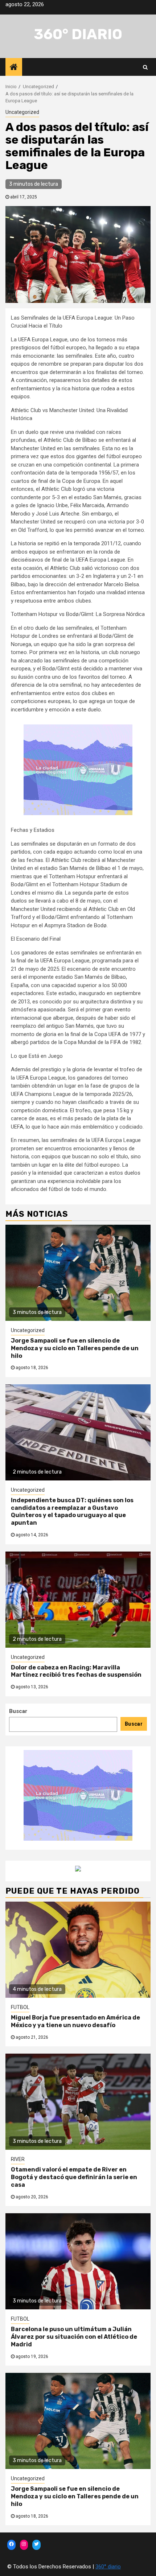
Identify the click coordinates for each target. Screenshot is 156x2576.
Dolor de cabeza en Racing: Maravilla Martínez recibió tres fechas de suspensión (76, 1671)
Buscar (18, 1711)
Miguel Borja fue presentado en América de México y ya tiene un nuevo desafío (75, 2021)
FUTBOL (20, 2007)
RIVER (18, 2159)
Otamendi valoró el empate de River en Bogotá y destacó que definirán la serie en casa (74, 2177)
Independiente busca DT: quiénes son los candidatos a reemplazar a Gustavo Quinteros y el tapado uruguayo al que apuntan (72, 1511)
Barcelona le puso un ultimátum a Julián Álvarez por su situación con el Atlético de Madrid (74, 2337)
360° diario (78, 34)
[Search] (145, 67)
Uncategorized (22, 112)
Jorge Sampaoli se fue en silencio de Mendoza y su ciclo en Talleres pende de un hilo (75, 1348)
